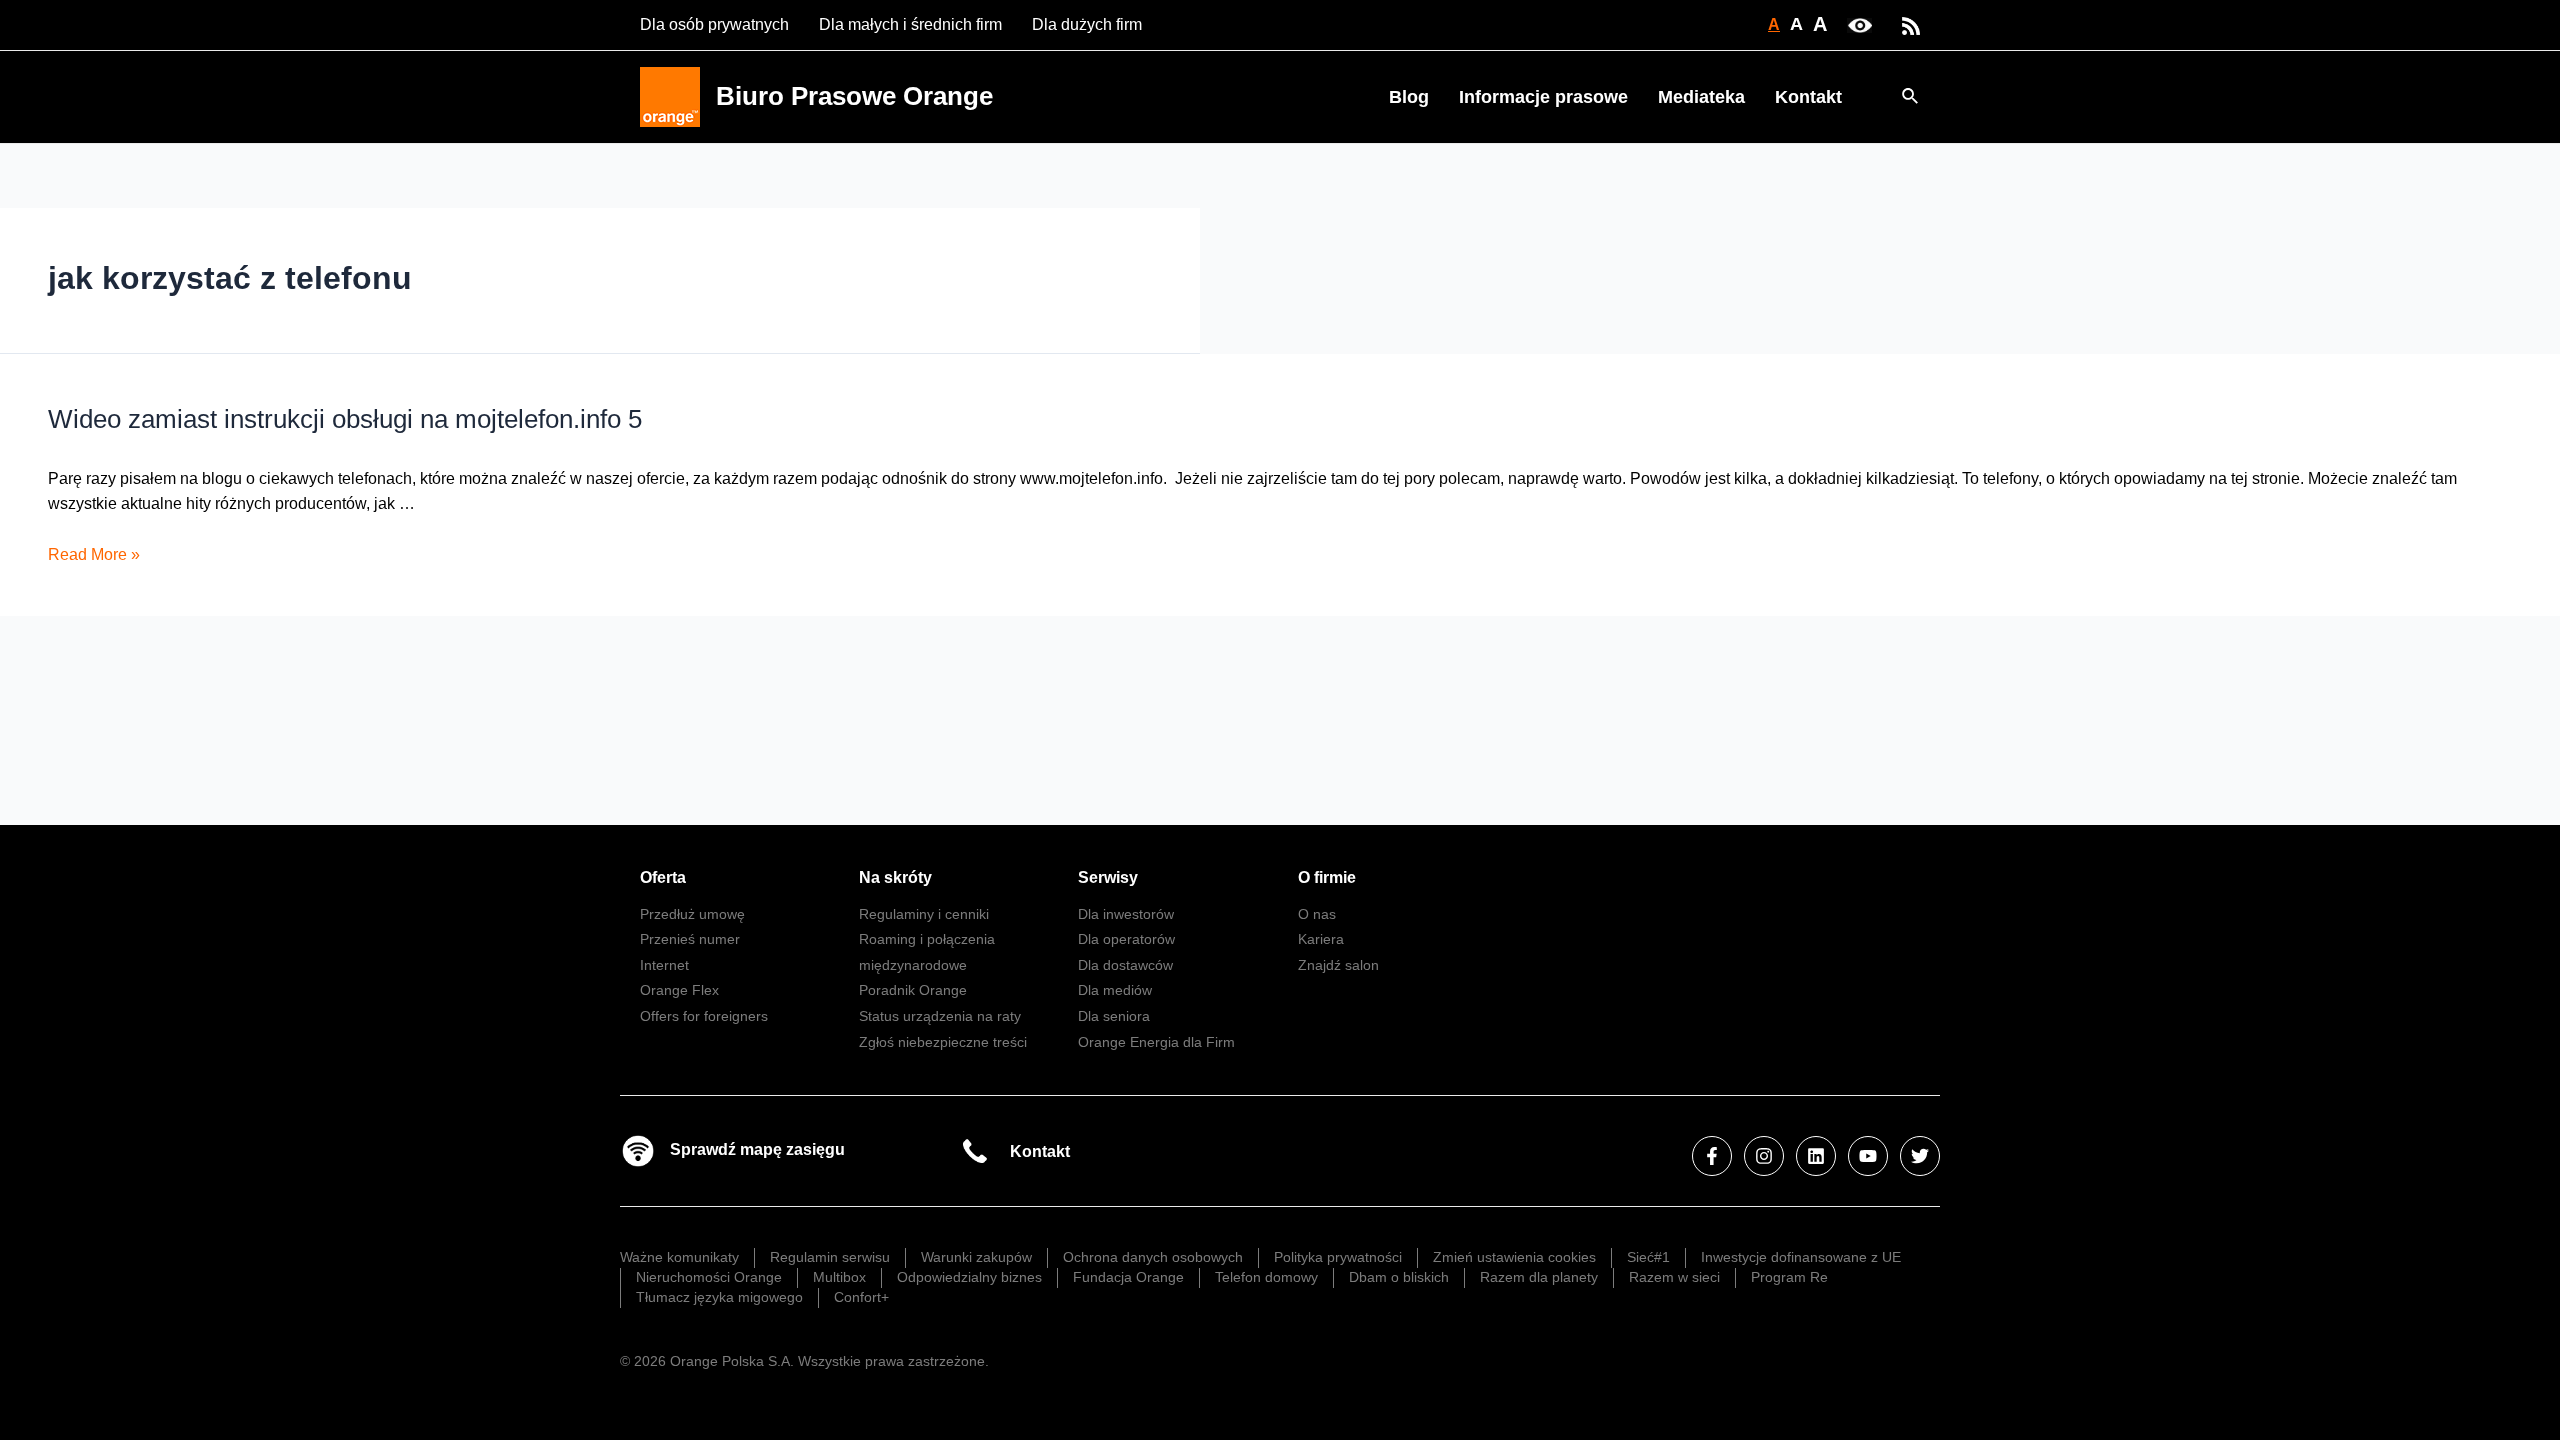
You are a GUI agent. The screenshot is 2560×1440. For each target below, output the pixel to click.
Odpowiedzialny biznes (969, 1277)
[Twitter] (1920, 1156)
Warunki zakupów (976, 1257)
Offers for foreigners (704, 1016)
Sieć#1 (1648, 1257)
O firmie (1327, 877)
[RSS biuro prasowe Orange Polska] (1911, 24)
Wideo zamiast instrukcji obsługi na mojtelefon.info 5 (345, 419)
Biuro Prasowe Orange (854, 96)
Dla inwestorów (1126, 914)
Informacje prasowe (1543, 97)
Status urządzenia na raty (940, 1016)
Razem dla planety (1539, 1277)
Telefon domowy (1266, 1277)
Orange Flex (679, 990)
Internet (664, 965)
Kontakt (1808, 97)
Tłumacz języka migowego (719, 1297)
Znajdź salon (1338, 965)
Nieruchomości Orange (709, 1277)
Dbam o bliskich (1399, 1277)
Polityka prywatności (1338, 1257)
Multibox (839, 1277)
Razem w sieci (1674, 1277)
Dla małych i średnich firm (910, 24)
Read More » (94, 554)
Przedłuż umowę (692, 914)
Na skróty (895, 877)
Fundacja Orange (1128, 1277)
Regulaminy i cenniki (924, 914)
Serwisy (1108, 877)
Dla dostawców (1125, 965)
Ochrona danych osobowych (1153, 1257)
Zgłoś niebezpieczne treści (943, 1042)
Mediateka (1701, 97)
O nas (1317, 914)
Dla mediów (1115, 990)
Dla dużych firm (1087, 24)
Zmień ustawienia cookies (1514, 1257)
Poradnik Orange (913, 990)
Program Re (1789, 1277)
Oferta (663, 877)
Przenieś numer (690, 939)
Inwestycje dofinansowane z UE (1801, 1257)
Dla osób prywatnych (714, 24)
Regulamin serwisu (830, 1257)
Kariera (1321, 939)
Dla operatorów (1126, 939)
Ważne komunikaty (679, 1257)
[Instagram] (1764, 1156)
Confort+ (861, 1297)
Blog (1409, 97)
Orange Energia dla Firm (1156, 1042)
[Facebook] (1712, 1156)
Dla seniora (1114, 1016)
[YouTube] (1868, 1156)
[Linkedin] (1816, 1156)
